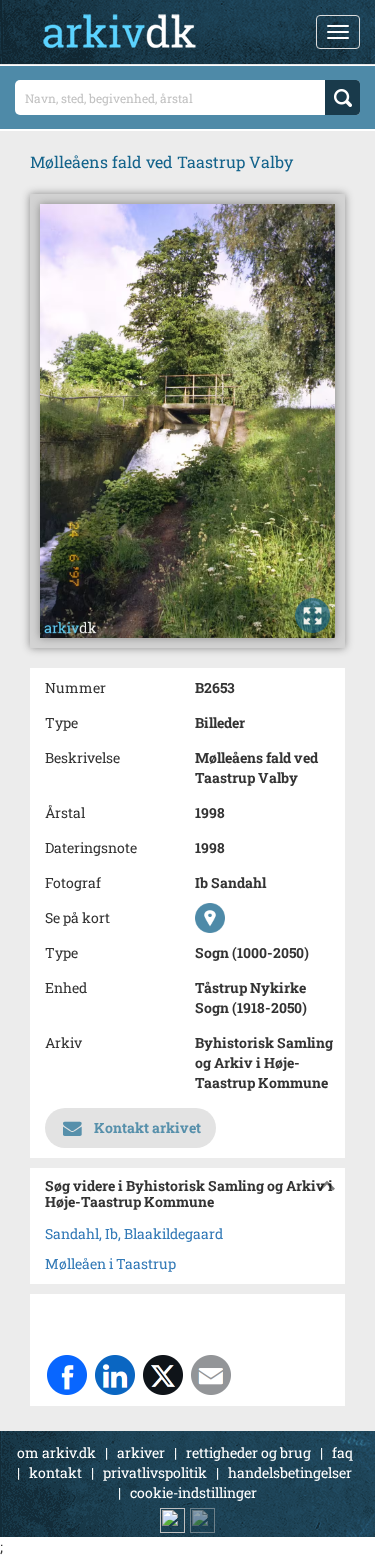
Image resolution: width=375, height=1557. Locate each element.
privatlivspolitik (155, 1472)
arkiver (141, 1452)
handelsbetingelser (290, 1472)
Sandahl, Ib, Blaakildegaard (134, 1233)
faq (342, 1452)
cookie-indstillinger (193, 1492)
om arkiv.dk (56, 1452)
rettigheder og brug (248, 1452)
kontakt (55, 1472)
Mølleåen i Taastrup (110, 1263)
